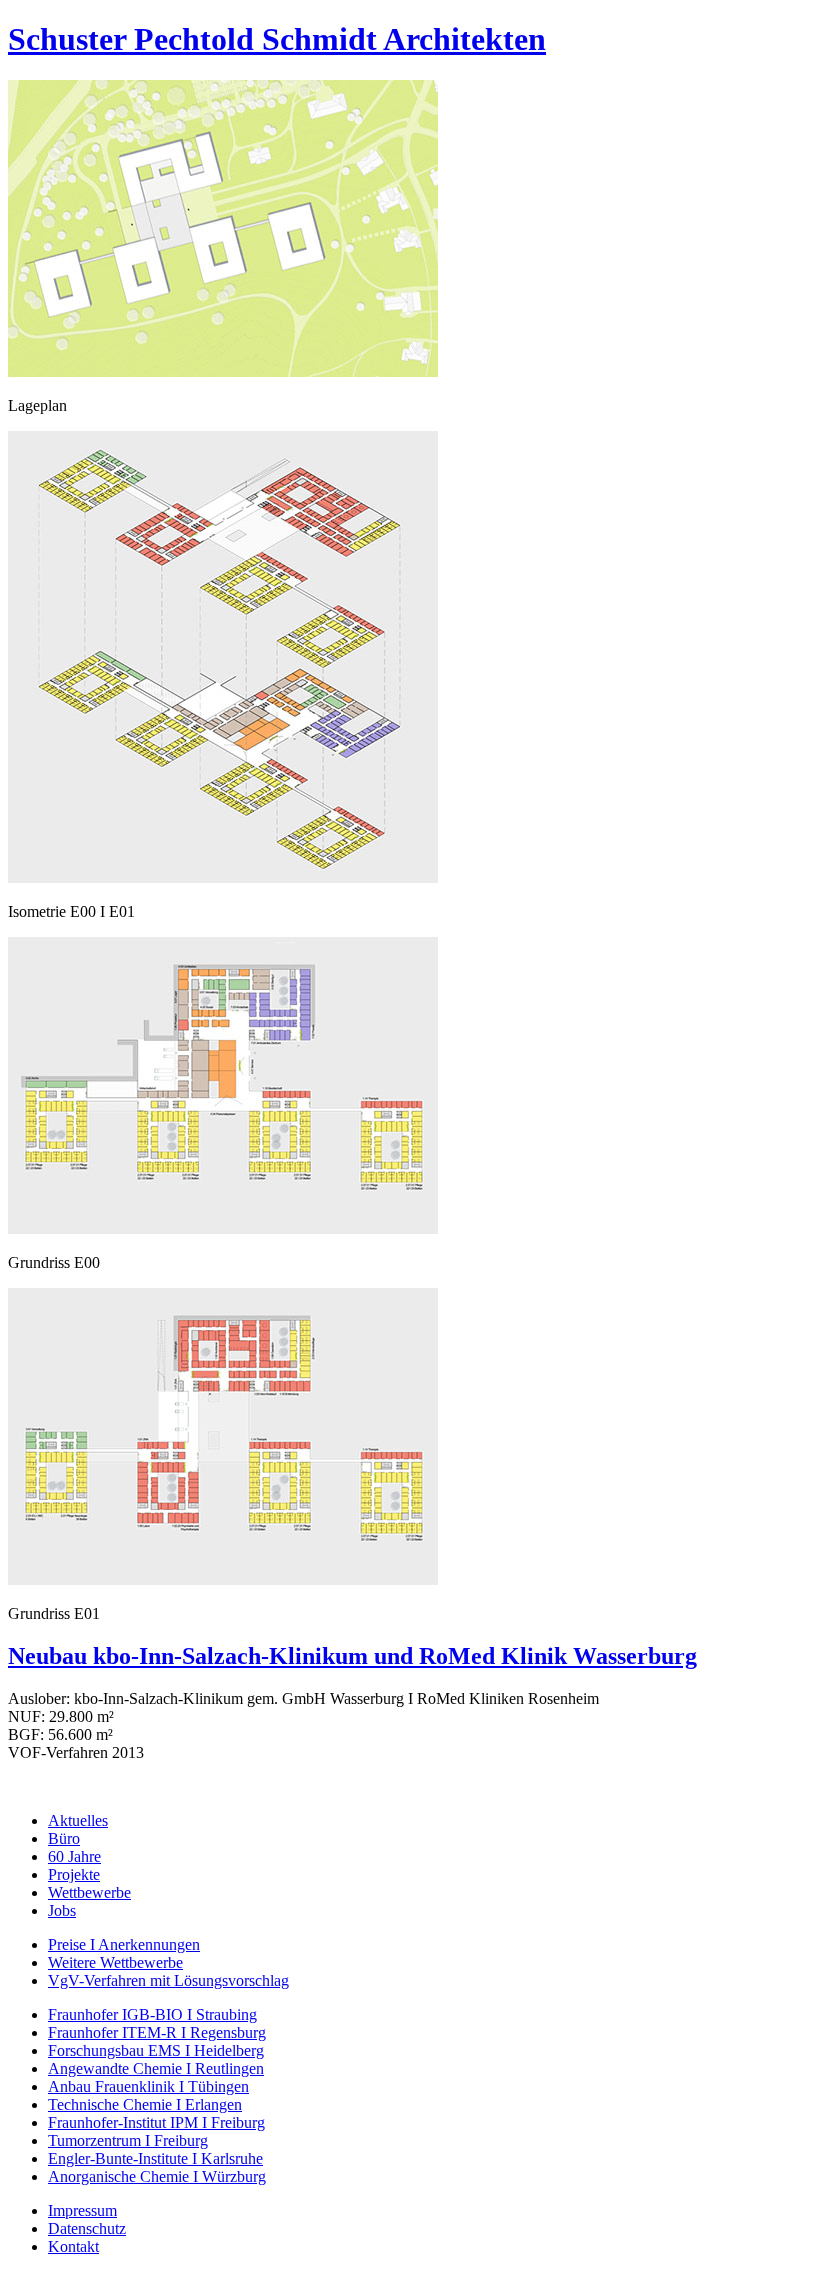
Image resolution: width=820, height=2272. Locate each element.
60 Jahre (74, 1856)
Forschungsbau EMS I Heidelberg (156, 2050)
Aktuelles (78, 1820)
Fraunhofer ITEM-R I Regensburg (157, 2032)
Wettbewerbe (89, 1892)
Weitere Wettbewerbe (115, 1962)
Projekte (74, 1874)
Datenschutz (87, 2228)
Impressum (82, 2210)
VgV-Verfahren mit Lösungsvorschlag (168, 1980)
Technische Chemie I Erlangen (145, 2104)
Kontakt (73, 2246)
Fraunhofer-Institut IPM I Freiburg (156, 2122)
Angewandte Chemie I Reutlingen (156, 2068)
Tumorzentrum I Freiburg (128, 2140)
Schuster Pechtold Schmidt (277, 39)
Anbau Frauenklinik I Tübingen (148, 2086)
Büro (64, 1838)
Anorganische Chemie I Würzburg (157, 2176)
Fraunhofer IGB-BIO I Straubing (152, 2014)
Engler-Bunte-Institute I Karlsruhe (155, 2158)
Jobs (62, 1910)
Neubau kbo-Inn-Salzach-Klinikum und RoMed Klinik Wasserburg (352, 1656)
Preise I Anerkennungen (124, 1944)
